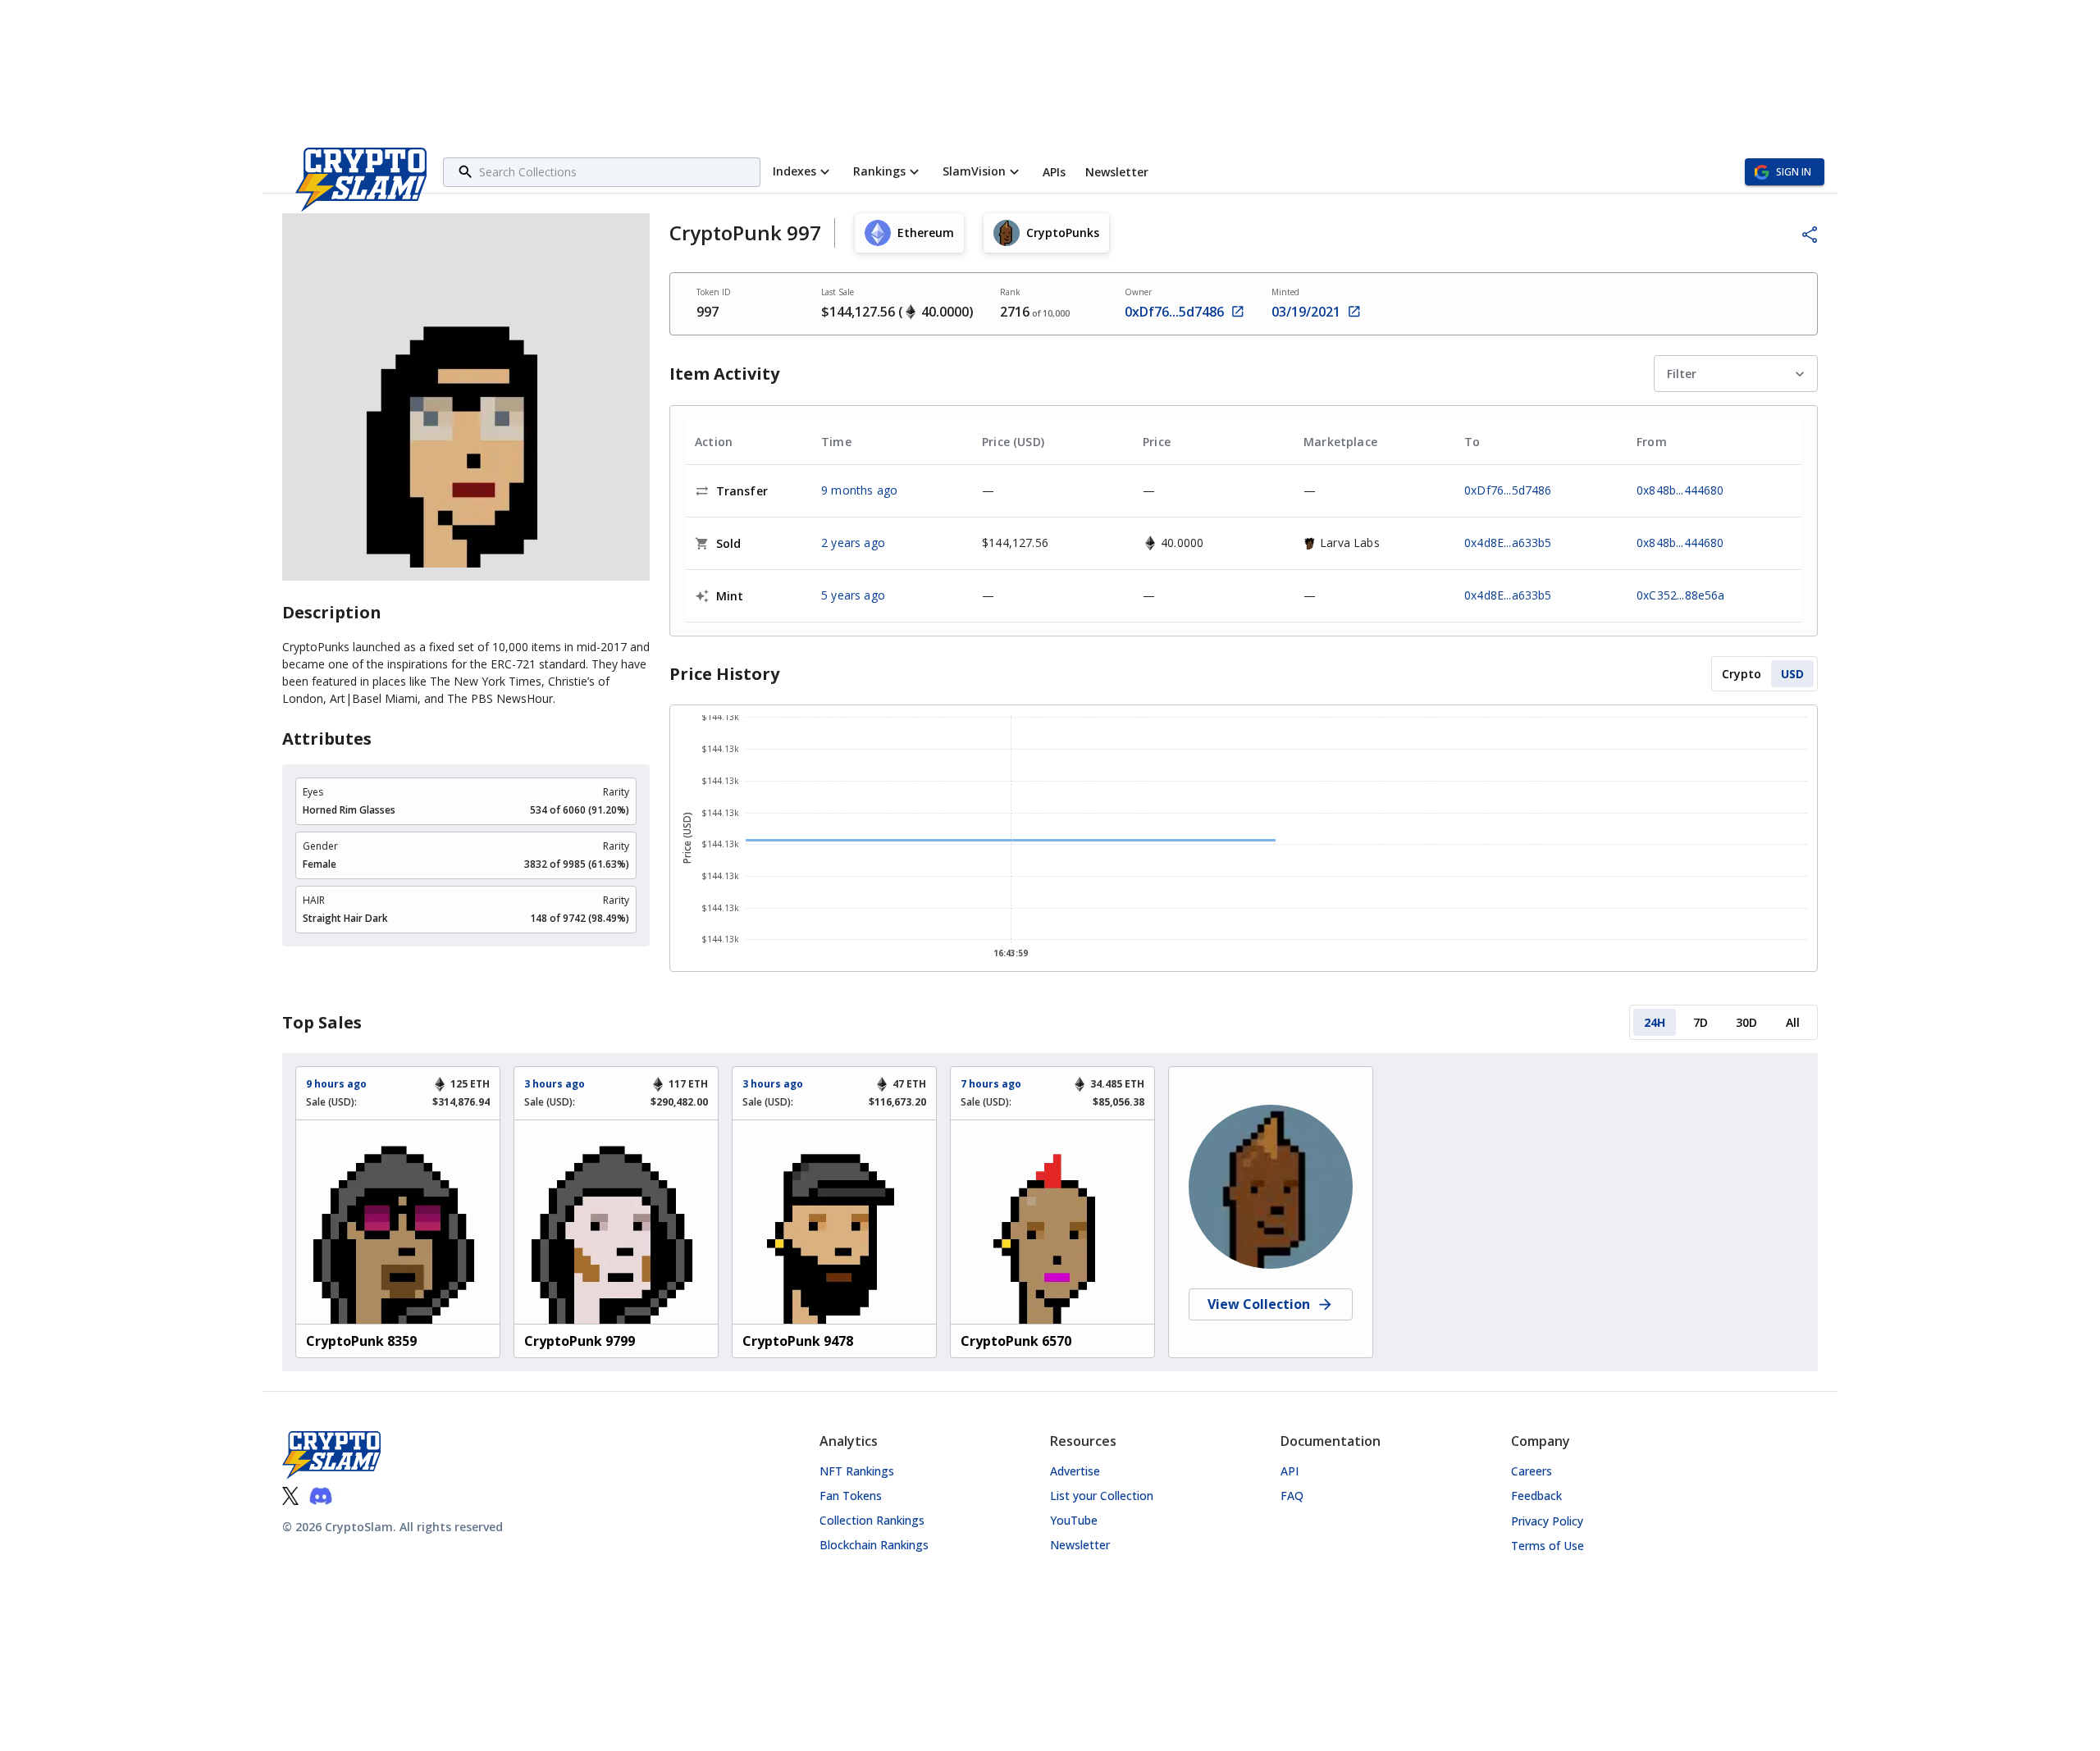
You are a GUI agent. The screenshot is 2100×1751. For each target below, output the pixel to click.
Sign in (1794, 172)
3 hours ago (555, 1084)
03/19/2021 (1306, 312)
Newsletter (1080, 1545)
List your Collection (1102, 1496)
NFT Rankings (857, 1471)
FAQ (1292, 1496)
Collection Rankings (872, 1520)
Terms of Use (1548, 1546)
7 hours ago (991, 1084)
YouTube (1074, 1520)
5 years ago (853, 595)
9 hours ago (336, 1084)
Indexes (794, 171)
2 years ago (853, 543)
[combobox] (617, 172)
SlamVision (974, 171)
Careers (1532, 1471)
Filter (1682, 374)
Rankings (879, 171)
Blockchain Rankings (874, 1545)
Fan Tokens (851, 1496)
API (1290, 1471)
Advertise (1075, 1471)
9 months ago (859, 490)
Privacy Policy (1547, 1521)
